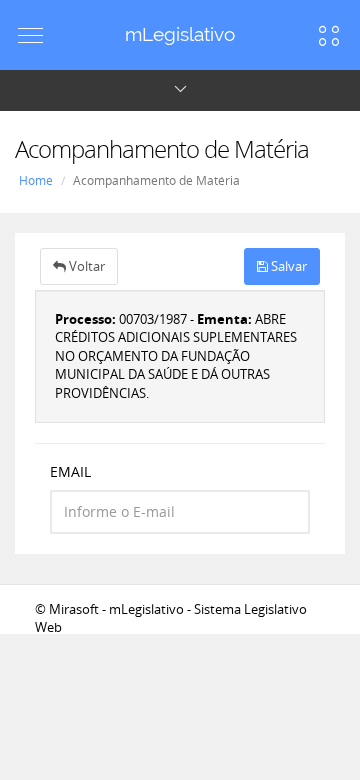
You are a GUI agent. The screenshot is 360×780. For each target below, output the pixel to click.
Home (36, 180)
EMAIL (70, 471)
